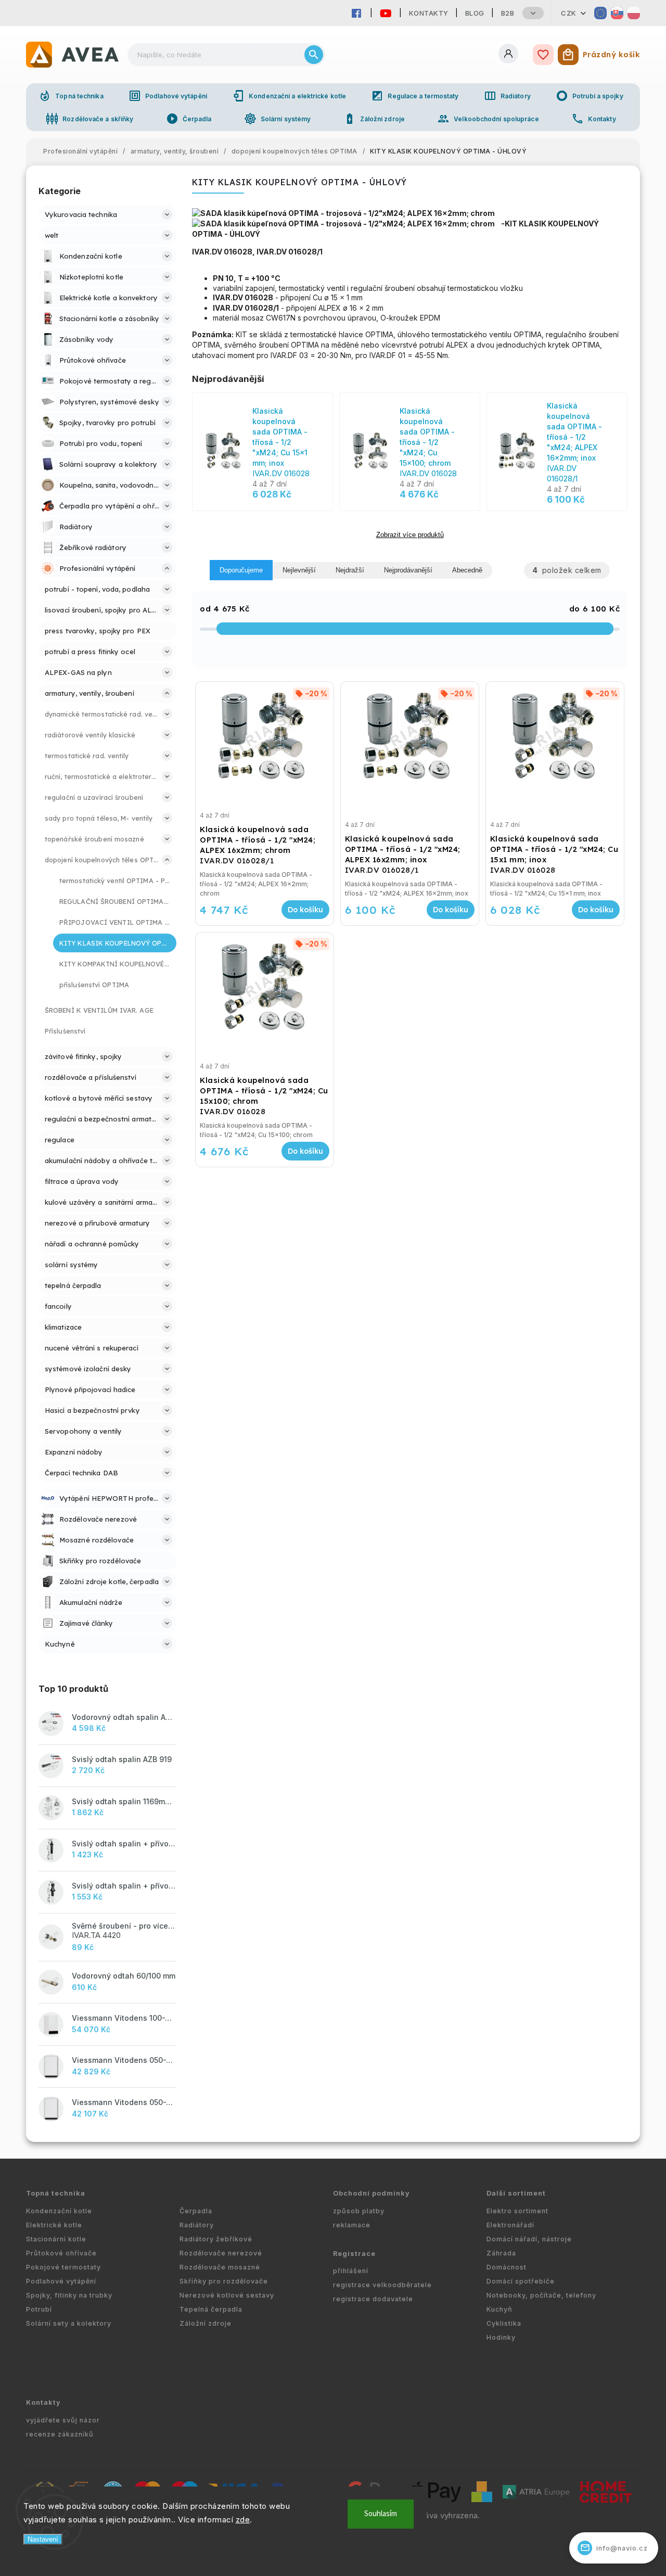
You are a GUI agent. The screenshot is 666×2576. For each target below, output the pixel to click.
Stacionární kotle (56, 2239)
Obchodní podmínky (372, 2193)
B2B (508, 13)
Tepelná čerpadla (211, 2309)
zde (243, 2520)
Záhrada (501, 2253)
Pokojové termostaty (63, 2267)
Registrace (354, 2254)
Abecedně (467, 570)
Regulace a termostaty (415, 96)
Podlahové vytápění (168, 96)
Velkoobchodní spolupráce (488, 119)
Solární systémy (278, 119)
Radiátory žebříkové (216, 2239)
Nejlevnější (299, 570)
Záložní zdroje (374, 119)
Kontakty (429, 13)
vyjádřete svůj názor (63, 2420)
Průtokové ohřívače (61, 2253)
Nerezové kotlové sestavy (227, 2295)
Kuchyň (499, 2309)
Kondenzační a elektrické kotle (289, 96)
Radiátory (507, 96)
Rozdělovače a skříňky (89, 119)
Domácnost (507, 2267)
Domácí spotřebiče (521, 2281)
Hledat (314, 55)
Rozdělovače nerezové (221, 2253)
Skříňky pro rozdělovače (224, 2281)
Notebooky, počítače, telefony (541, 2295)
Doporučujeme (241, 570)
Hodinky (501, 2337)
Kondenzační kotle (59, 2211)
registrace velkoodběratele (382, 2285)
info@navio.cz (614, 2548)
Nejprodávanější (408, 570)
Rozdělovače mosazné (220, 2267)
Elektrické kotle (54, 2225)
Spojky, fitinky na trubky (69, 2295)
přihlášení (351, 2271)
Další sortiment (516, 2193)
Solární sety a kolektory (69, 2323)
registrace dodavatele (373, 2299)
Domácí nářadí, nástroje (529, 2239)
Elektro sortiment (517, 2211)
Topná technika (71, 96)
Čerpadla (189, 119)
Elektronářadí (510, 2225)
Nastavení (43, 2539)
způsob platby (359, 2211)
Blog (475, 13)
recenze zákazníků (60, 2434)
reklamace (352, 2225)
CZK (569, 13)
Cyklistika (504, 2323)
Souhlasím (381, 2514)
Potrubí (39, 2309)
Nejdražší (350, 570)
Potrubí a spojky (590, 96)
